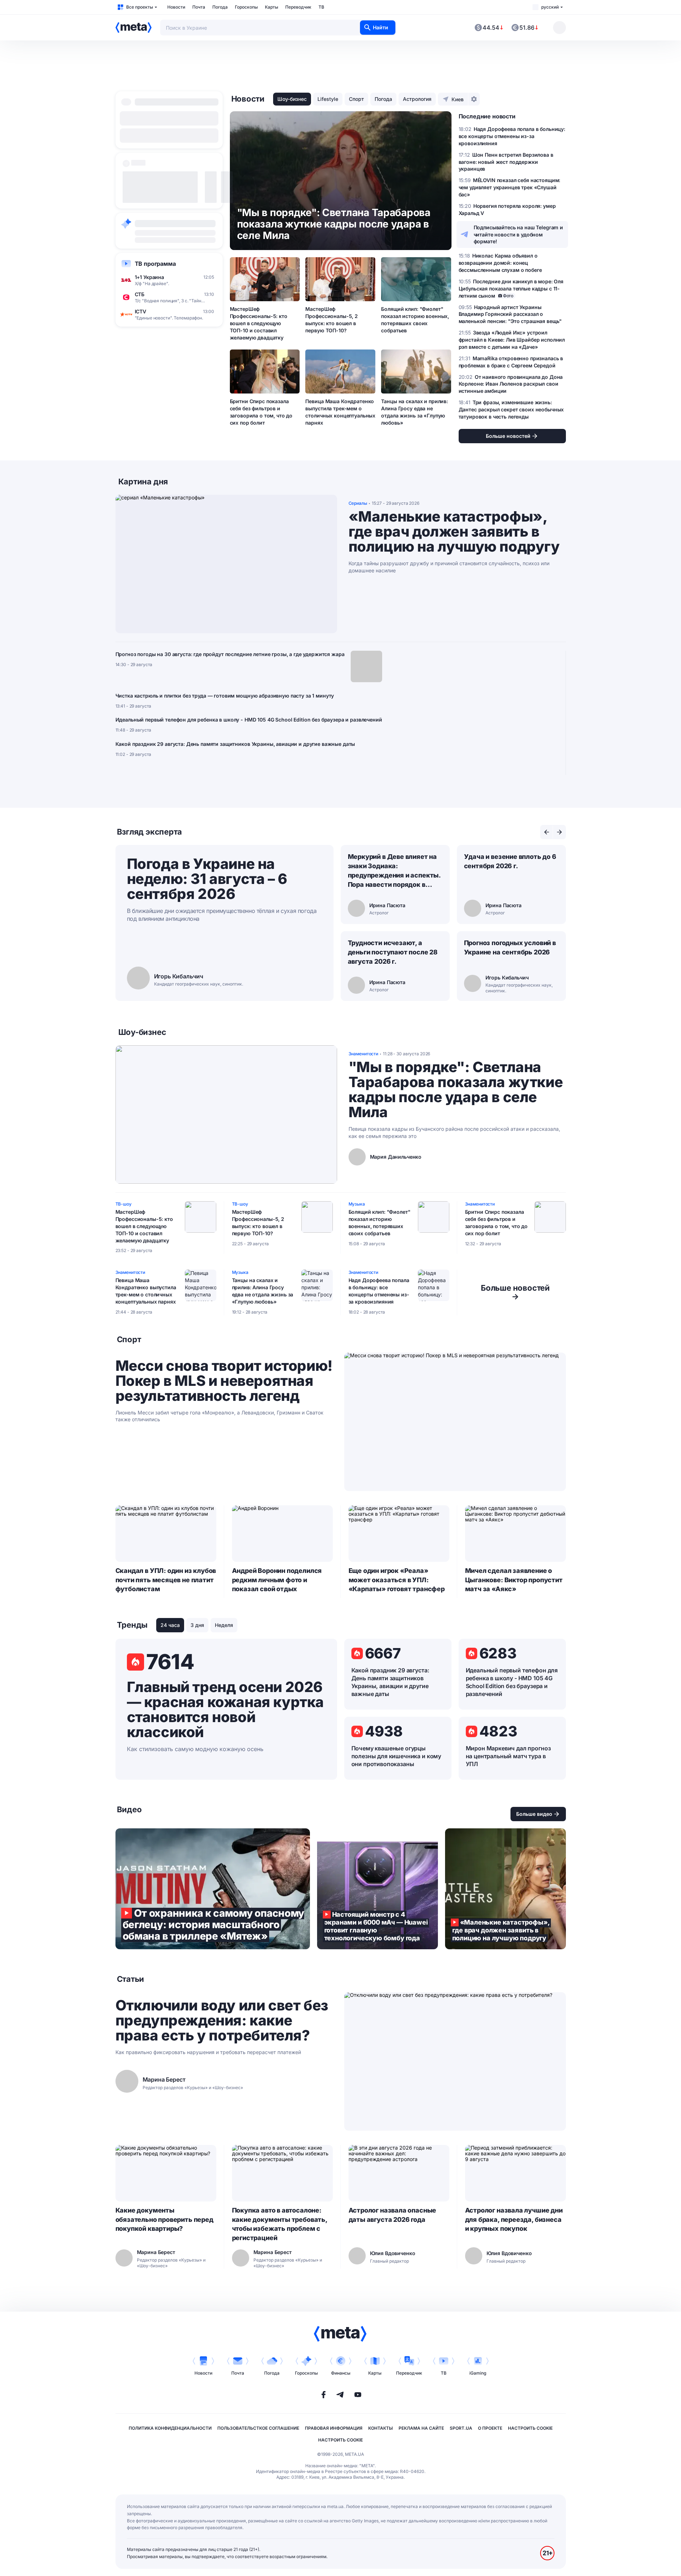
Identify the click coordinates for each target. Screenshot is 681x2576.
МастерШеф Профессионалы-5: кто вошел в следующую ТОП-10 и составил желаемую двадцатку (259, 323)
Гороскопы (246, 7)
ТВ (321, 7)
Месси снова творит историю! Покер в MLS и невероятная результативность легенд (224, 1381)
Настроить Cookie (530, 2428)
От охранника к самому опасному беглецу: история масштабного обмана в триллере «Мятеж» (213, 1889)
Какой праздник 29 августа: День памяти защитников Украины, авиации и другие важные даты (235, 744)
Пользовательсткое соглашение (258, 2428)
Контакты (381, 2428)
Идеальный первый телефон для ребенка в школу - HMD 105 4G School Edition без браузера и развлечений (249, 720)
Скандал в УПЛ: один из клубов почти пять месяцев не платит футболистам (166, 1580)
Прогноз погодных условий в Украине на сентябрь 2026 (510, 947)
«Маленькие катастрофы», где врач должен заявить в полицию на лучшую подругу (454, 532)
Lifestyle (328, 99)
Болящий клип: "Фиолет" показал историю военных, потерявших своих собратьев (415, 320)
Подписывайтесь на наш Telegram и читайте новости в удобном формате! (519, 234)
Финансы (341, 2373)
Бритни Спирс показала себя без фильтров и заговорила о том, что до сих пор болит (261, 412)
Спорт (356, 99)
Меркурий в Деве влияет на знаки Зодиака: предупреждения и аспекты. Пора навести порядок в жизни (394, 871)
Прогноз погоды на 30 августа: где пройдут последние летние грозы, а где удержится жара (230, 654)
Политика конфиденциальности (170, 2428)
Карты (272, 7)
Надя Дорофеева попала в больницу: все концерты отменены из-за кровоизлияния (379, 1291)
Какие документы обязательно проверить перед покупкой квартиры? (164, 2220)
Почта (199, 7)
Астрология (417, 99)
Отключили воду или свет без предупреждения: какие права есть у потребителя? (222, 2020)
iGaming (478, 2373)
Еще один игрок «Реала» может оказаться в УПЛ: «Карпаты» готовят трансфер (397, 1580)
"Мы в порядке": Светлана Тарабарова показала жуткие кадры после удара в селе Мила (456, 1090)
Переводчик (298, 7)
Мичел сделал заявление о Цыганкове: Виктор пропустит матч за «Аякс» (514, 1580)
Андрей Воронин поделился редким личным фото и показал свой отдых (277, 1580)
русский (550, 7)
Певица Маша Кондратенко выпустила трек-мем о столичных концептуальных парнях (340, 412)
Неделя (224, 1625)
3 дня (197, 1625)
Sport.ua (461, 2428)
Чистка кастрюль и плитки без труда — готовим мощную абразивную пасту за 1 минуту (225, 696)
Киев (458, 99)
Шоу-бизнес (292, 99)
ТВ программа (155, 264)
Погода (220, 7)
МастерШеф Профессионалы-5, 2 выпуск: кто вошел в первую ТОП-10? (331, 320)
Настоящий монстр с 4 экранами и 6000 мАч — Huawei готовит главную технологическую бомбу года (377, 1889)
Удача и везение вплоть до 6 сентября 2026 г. (510, 861)
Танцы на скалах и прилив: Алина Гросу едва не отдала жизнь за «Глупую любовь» (414, 412)
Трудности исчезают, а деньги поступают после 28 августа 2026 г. (393, 952)
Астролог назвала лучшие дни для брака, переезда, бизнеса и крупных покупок (514, 2220)
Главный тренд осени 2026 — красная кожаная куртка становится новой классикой (225, 1710)
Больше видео (534, 1814)
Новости (176, 7)
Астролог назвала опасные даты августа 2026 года (393, 2215)
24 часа (170, 1625)
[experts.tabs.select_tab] (547, 832)
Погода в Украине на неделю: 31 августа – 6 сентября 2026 (207, 879)
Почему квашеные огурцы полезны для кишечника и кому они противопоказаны (396, 1756)
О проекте (490, 2428)
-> (515, 1292)
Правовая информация (334, 2428)
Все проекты (140, 7)
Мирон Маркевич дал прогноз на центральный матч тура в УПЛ (508, 1756)
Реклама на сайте (421, 2428)
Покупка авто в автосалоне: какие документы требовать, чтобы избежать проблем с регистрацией (280, 2224)
